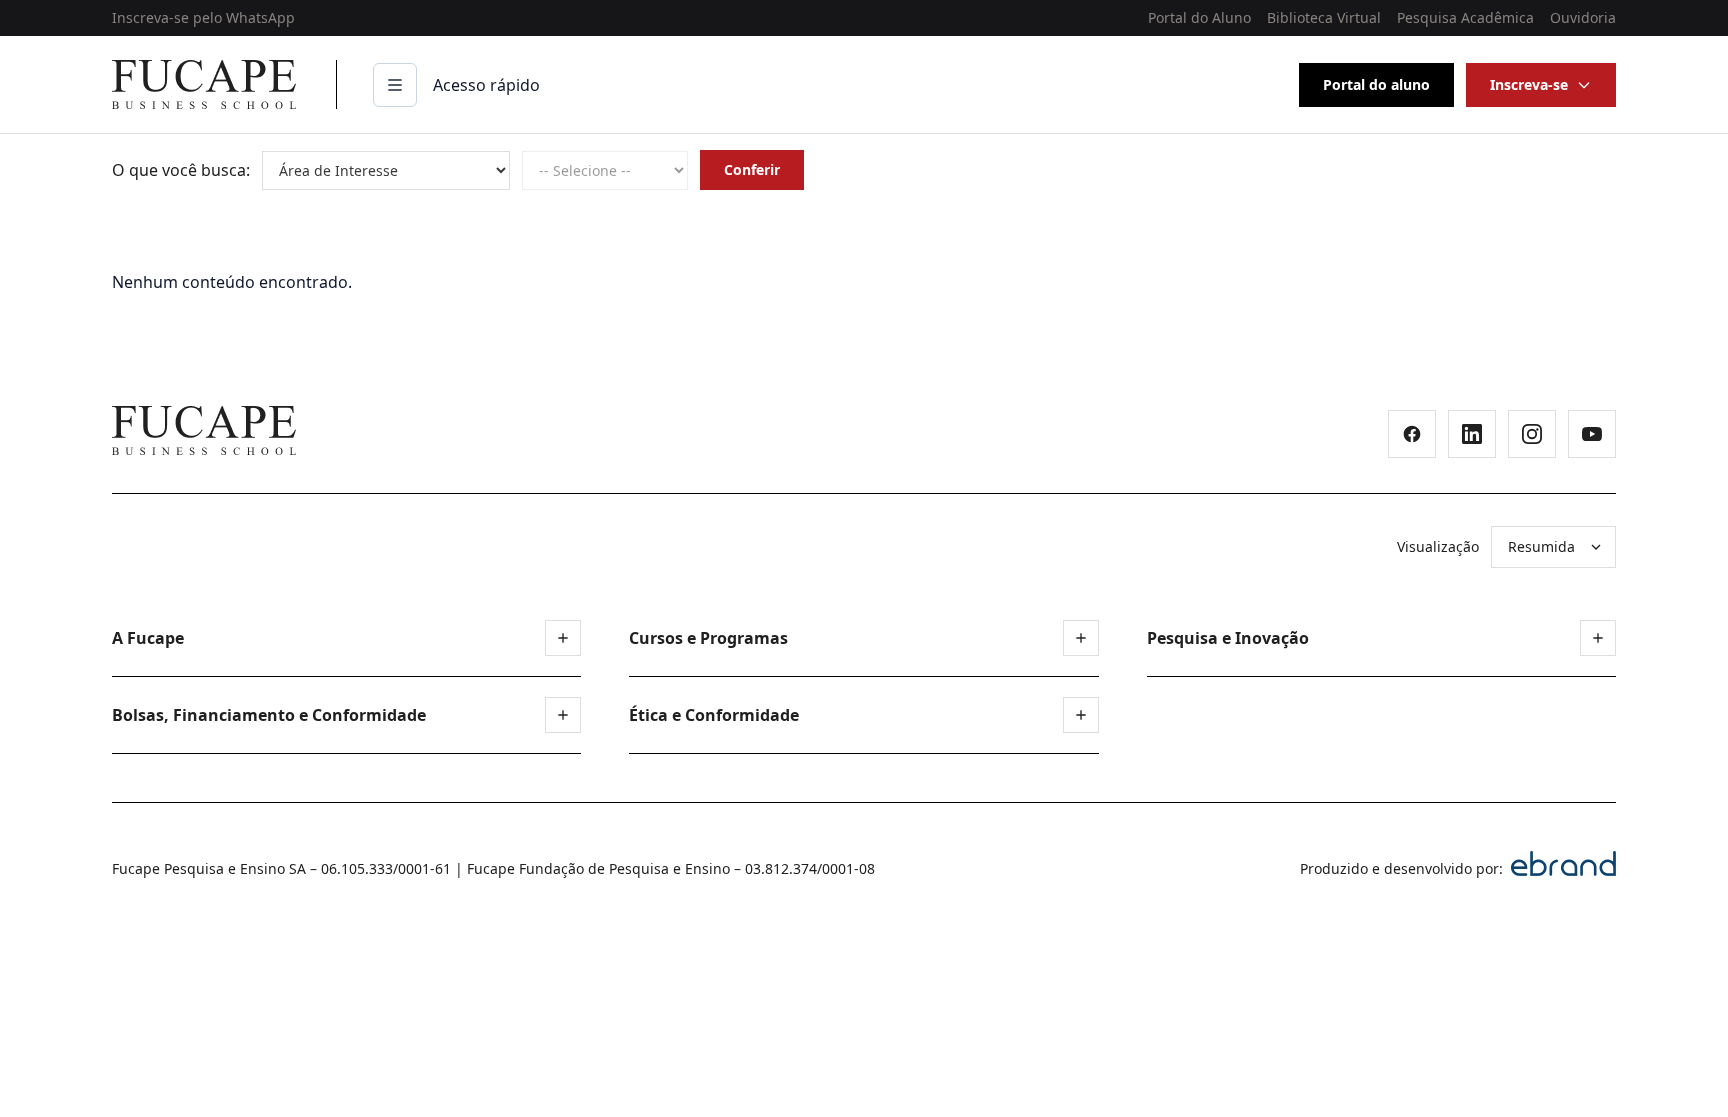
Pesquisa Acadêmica (1465, 17)
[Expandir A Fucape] (563, 638)
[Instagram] (1532, 434)
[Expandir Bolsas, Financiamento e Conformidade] (563, 715)
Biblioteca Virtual (1324, 17)
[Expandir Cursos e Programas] (1081, 638)
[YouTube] (1592, 434)
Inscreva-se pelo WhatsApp (203, 17)
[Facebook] (1412, 434)
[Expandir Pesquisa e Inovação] (1598, 638)
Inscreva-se (1529, 84)
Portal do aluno (1376, 84)
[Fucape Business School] (204, 430)
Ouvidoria (1583, 17)
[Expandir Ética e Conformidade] (1081, 715)
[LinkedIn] (1472, 434)
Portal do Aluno (1199, 17)
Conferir (752, 169)
